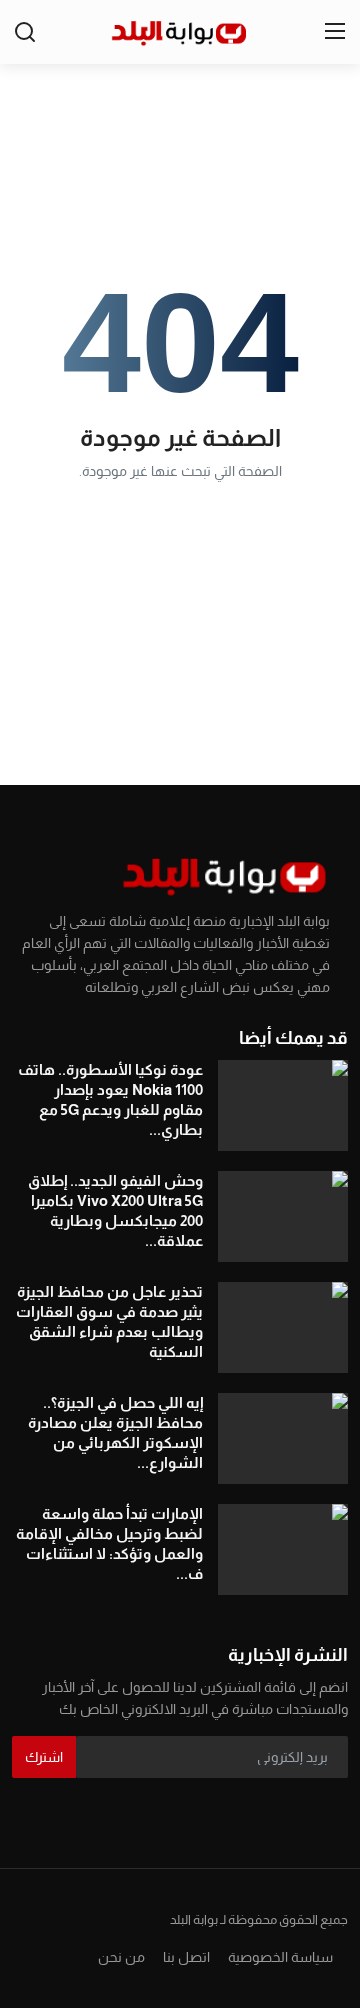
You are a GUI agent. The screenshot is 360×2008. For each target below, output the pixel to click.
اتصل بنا (186, 1957)
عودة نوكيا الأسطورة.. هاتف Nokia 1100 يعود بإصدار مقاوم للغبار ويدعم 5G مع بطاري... (110, 1099)
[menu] (335, 32)
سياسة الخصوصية (280, 1957)
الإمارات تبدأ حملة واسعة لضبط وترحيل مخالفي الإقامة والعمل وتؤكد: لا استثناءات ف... (109, 1543)
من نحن (121, 1957)
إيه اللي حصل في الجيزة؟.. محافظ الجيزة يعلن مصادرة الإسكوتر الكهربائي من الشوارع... (115, 1432)
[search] (25, 32)
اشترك (44, 1757)
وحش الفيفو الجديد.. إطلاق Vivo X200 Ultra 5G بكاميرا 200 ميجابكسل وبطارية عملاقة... (115, 1210)
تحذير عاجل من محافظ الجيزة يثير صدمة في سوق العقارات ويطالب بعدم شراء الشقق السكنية (109, 1321)
